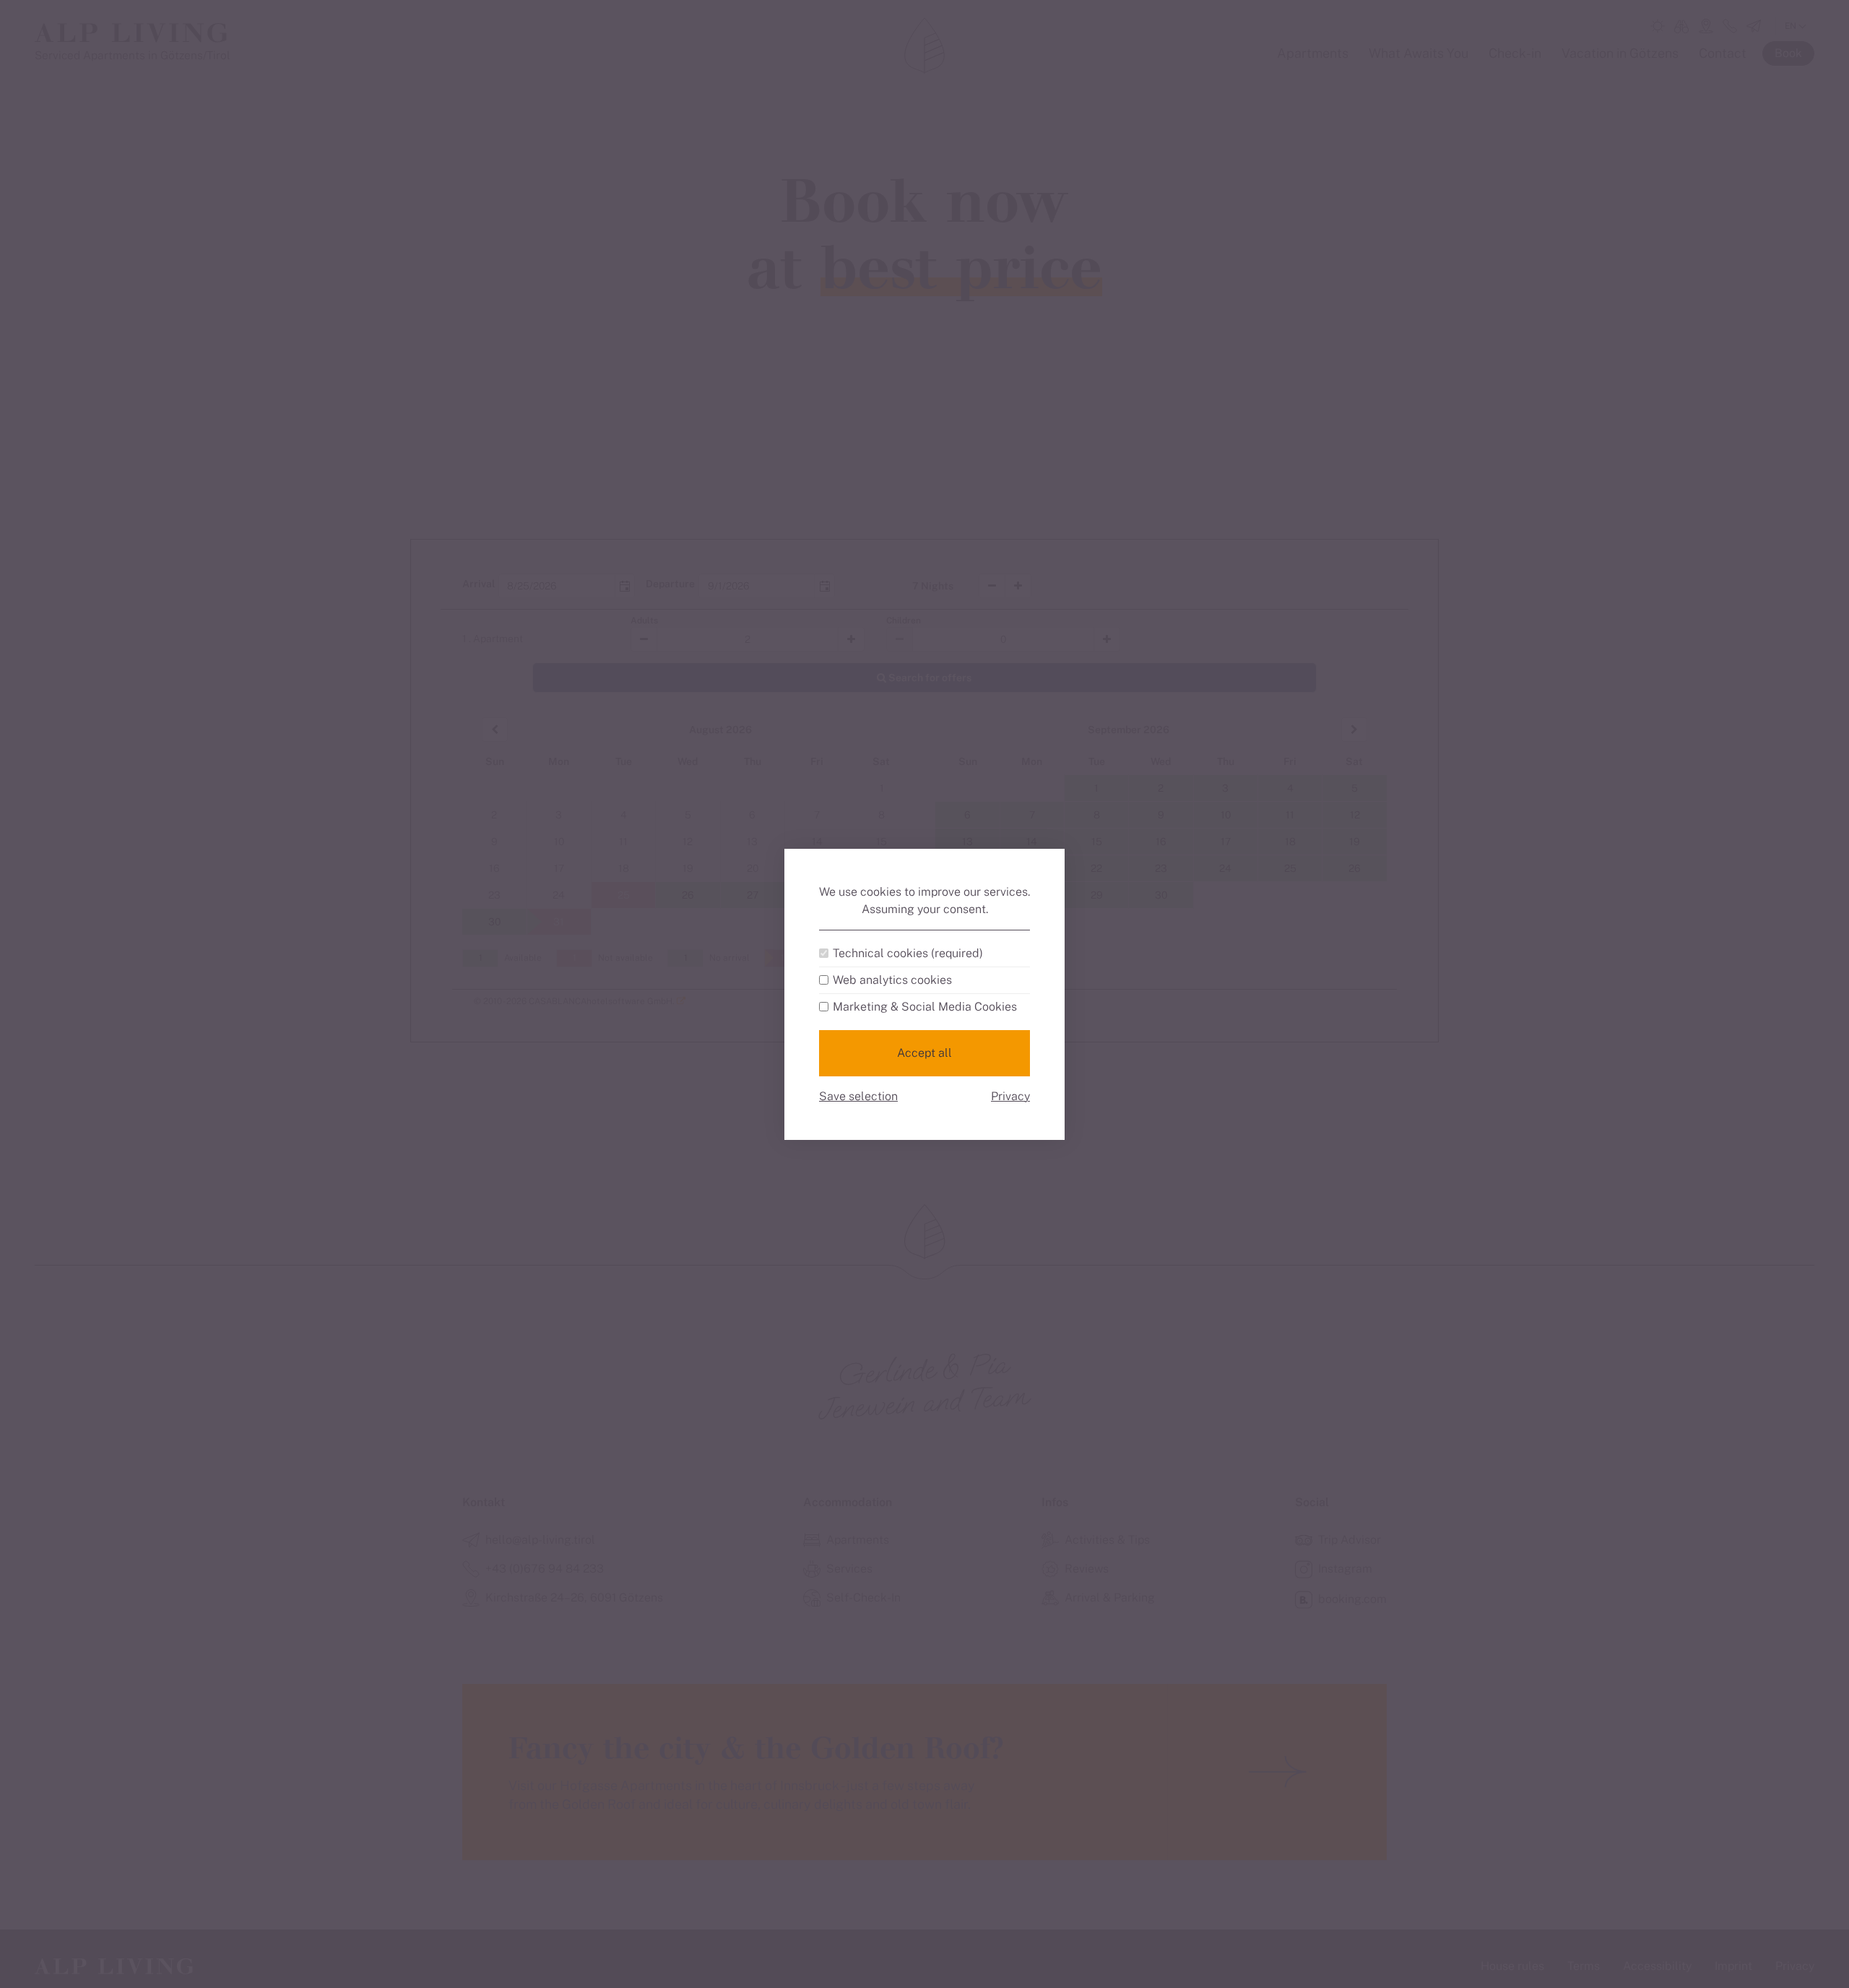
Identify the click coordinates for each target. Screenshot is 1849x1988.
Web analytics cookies (892, 980)
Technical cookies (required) (908, 954)
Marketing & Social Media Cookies (925, 1007)
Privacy (1010, 1096)
